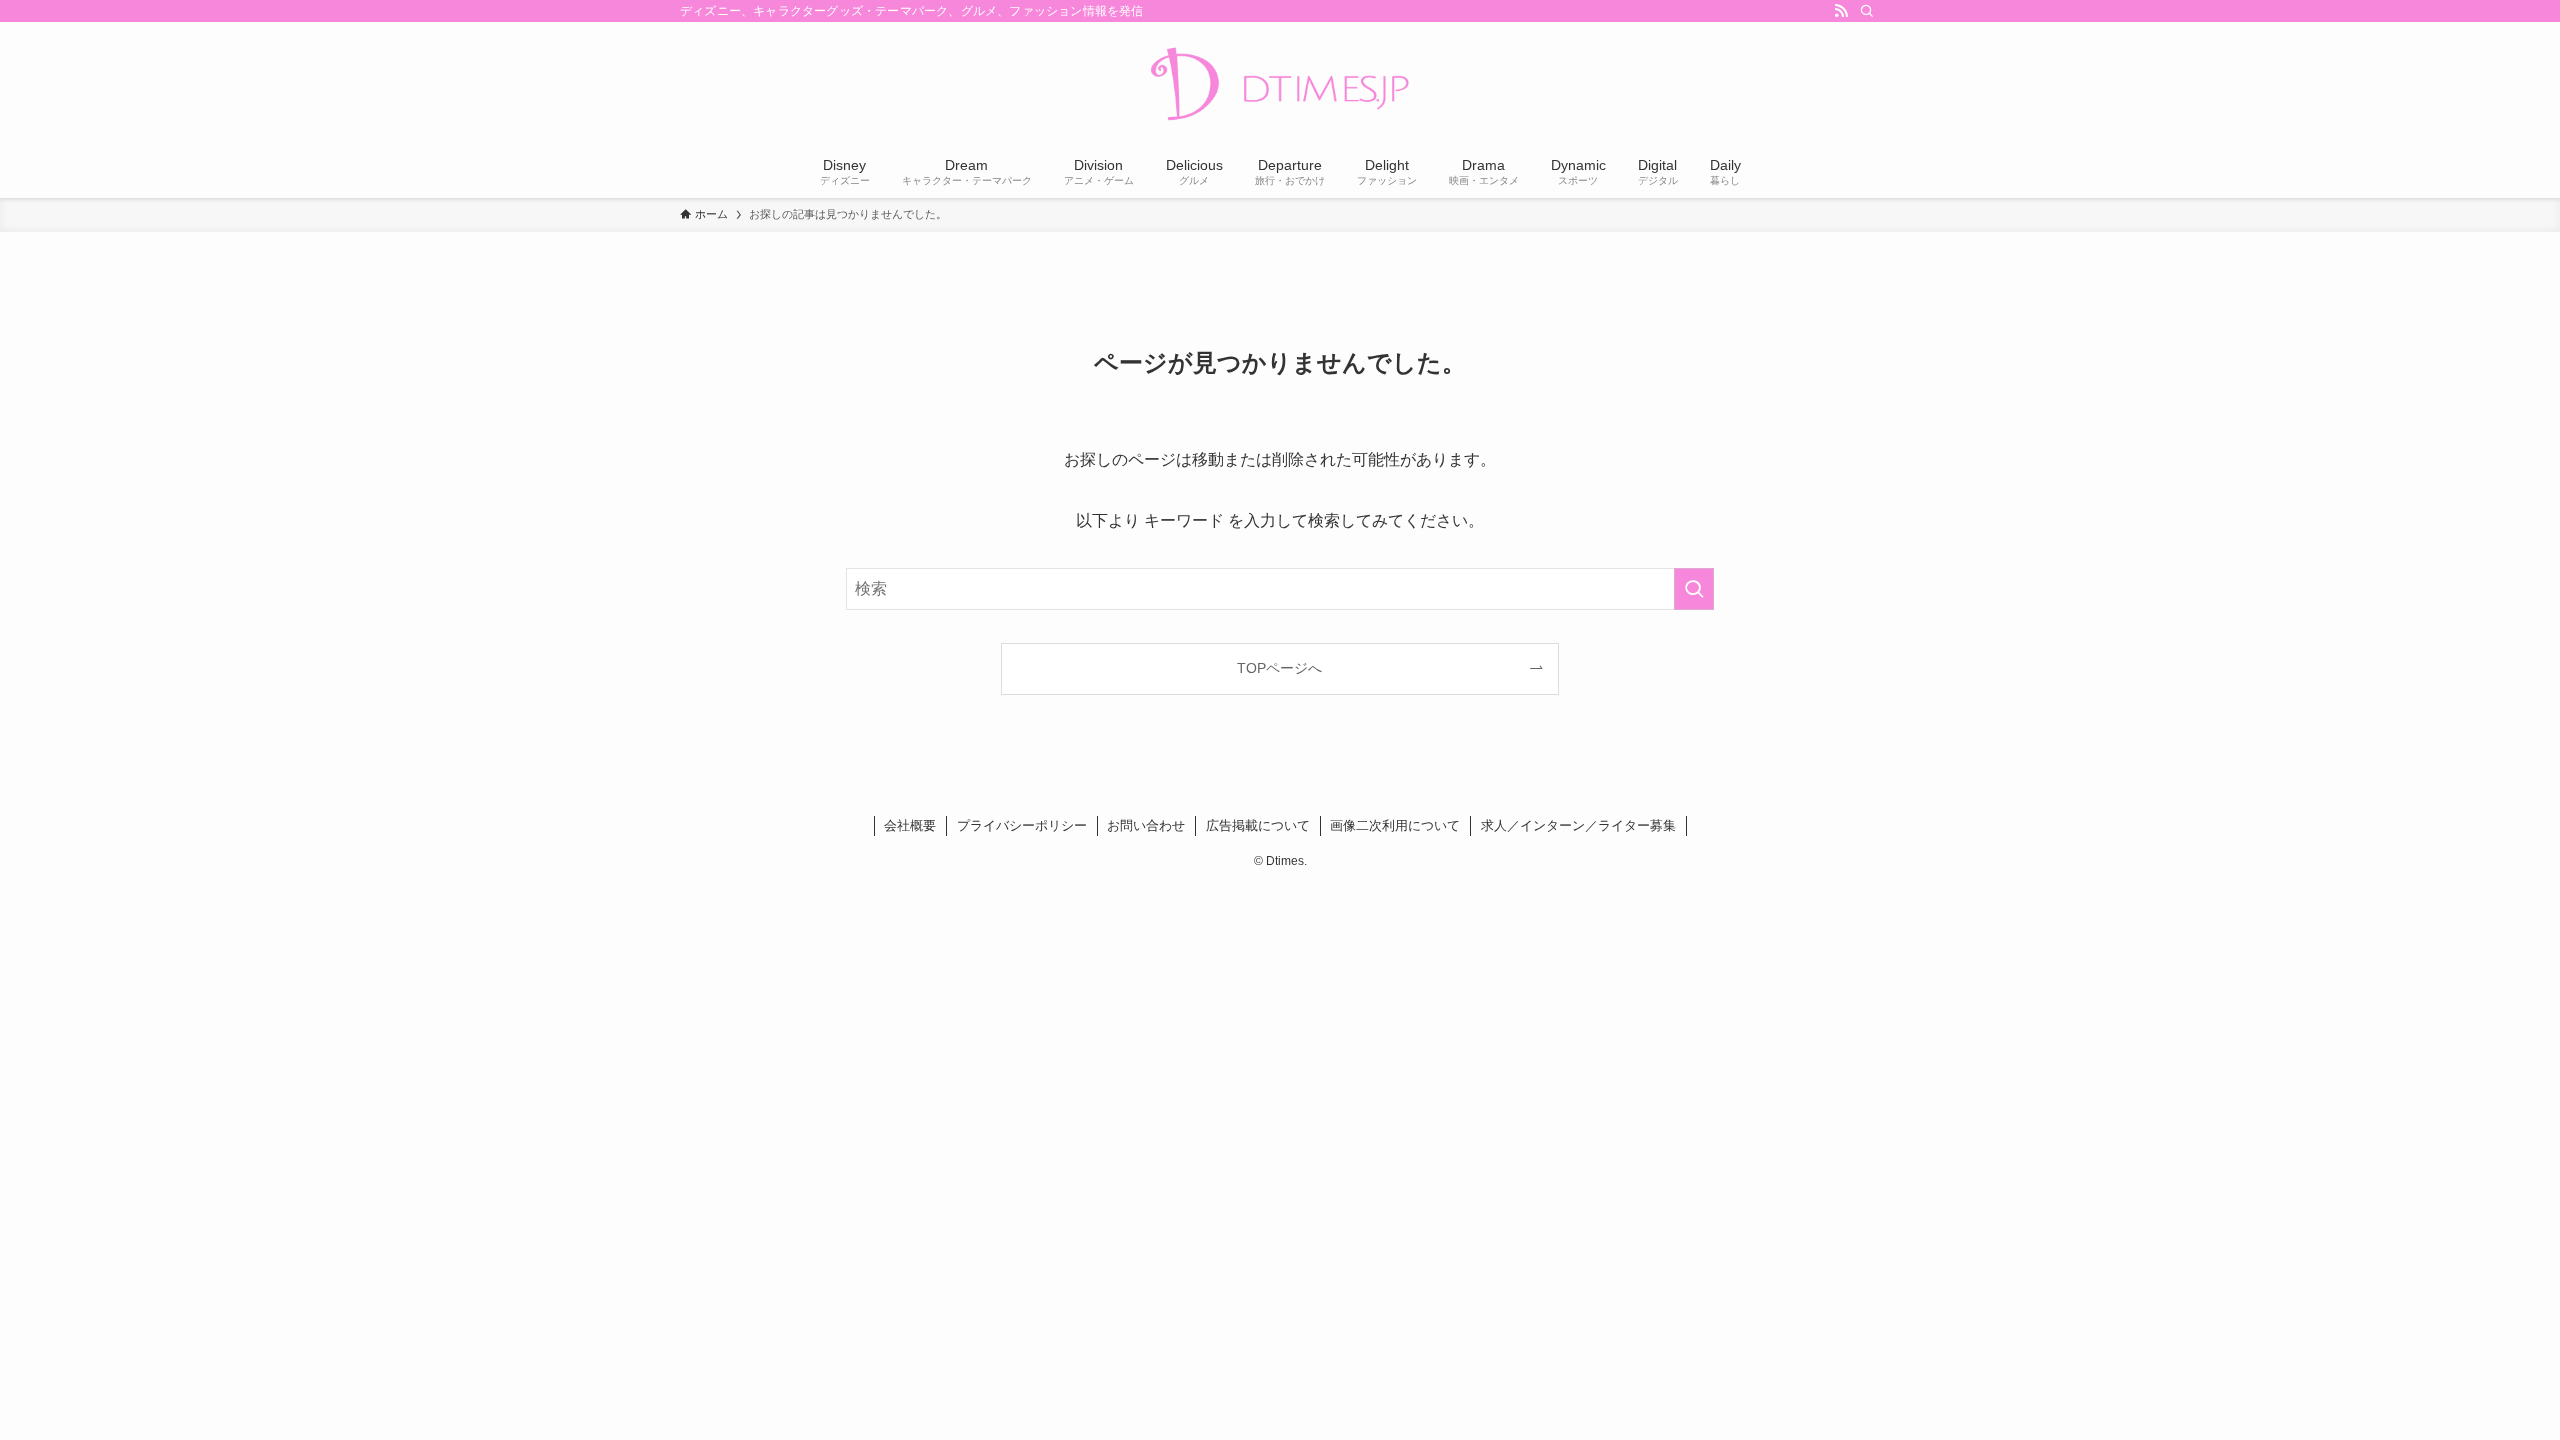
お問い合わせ (1146, 825)
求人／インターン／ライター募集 (1578, 825)
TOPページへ (1279, 668)
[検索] (1867, 11)
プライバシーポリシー (1022, 825)
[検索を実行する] (1694, 589)
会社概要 (910, 825)
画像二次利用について (1395, 825)
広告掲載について (1258, 825)
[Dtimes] (1280, 86)
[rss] (1841, 11)
